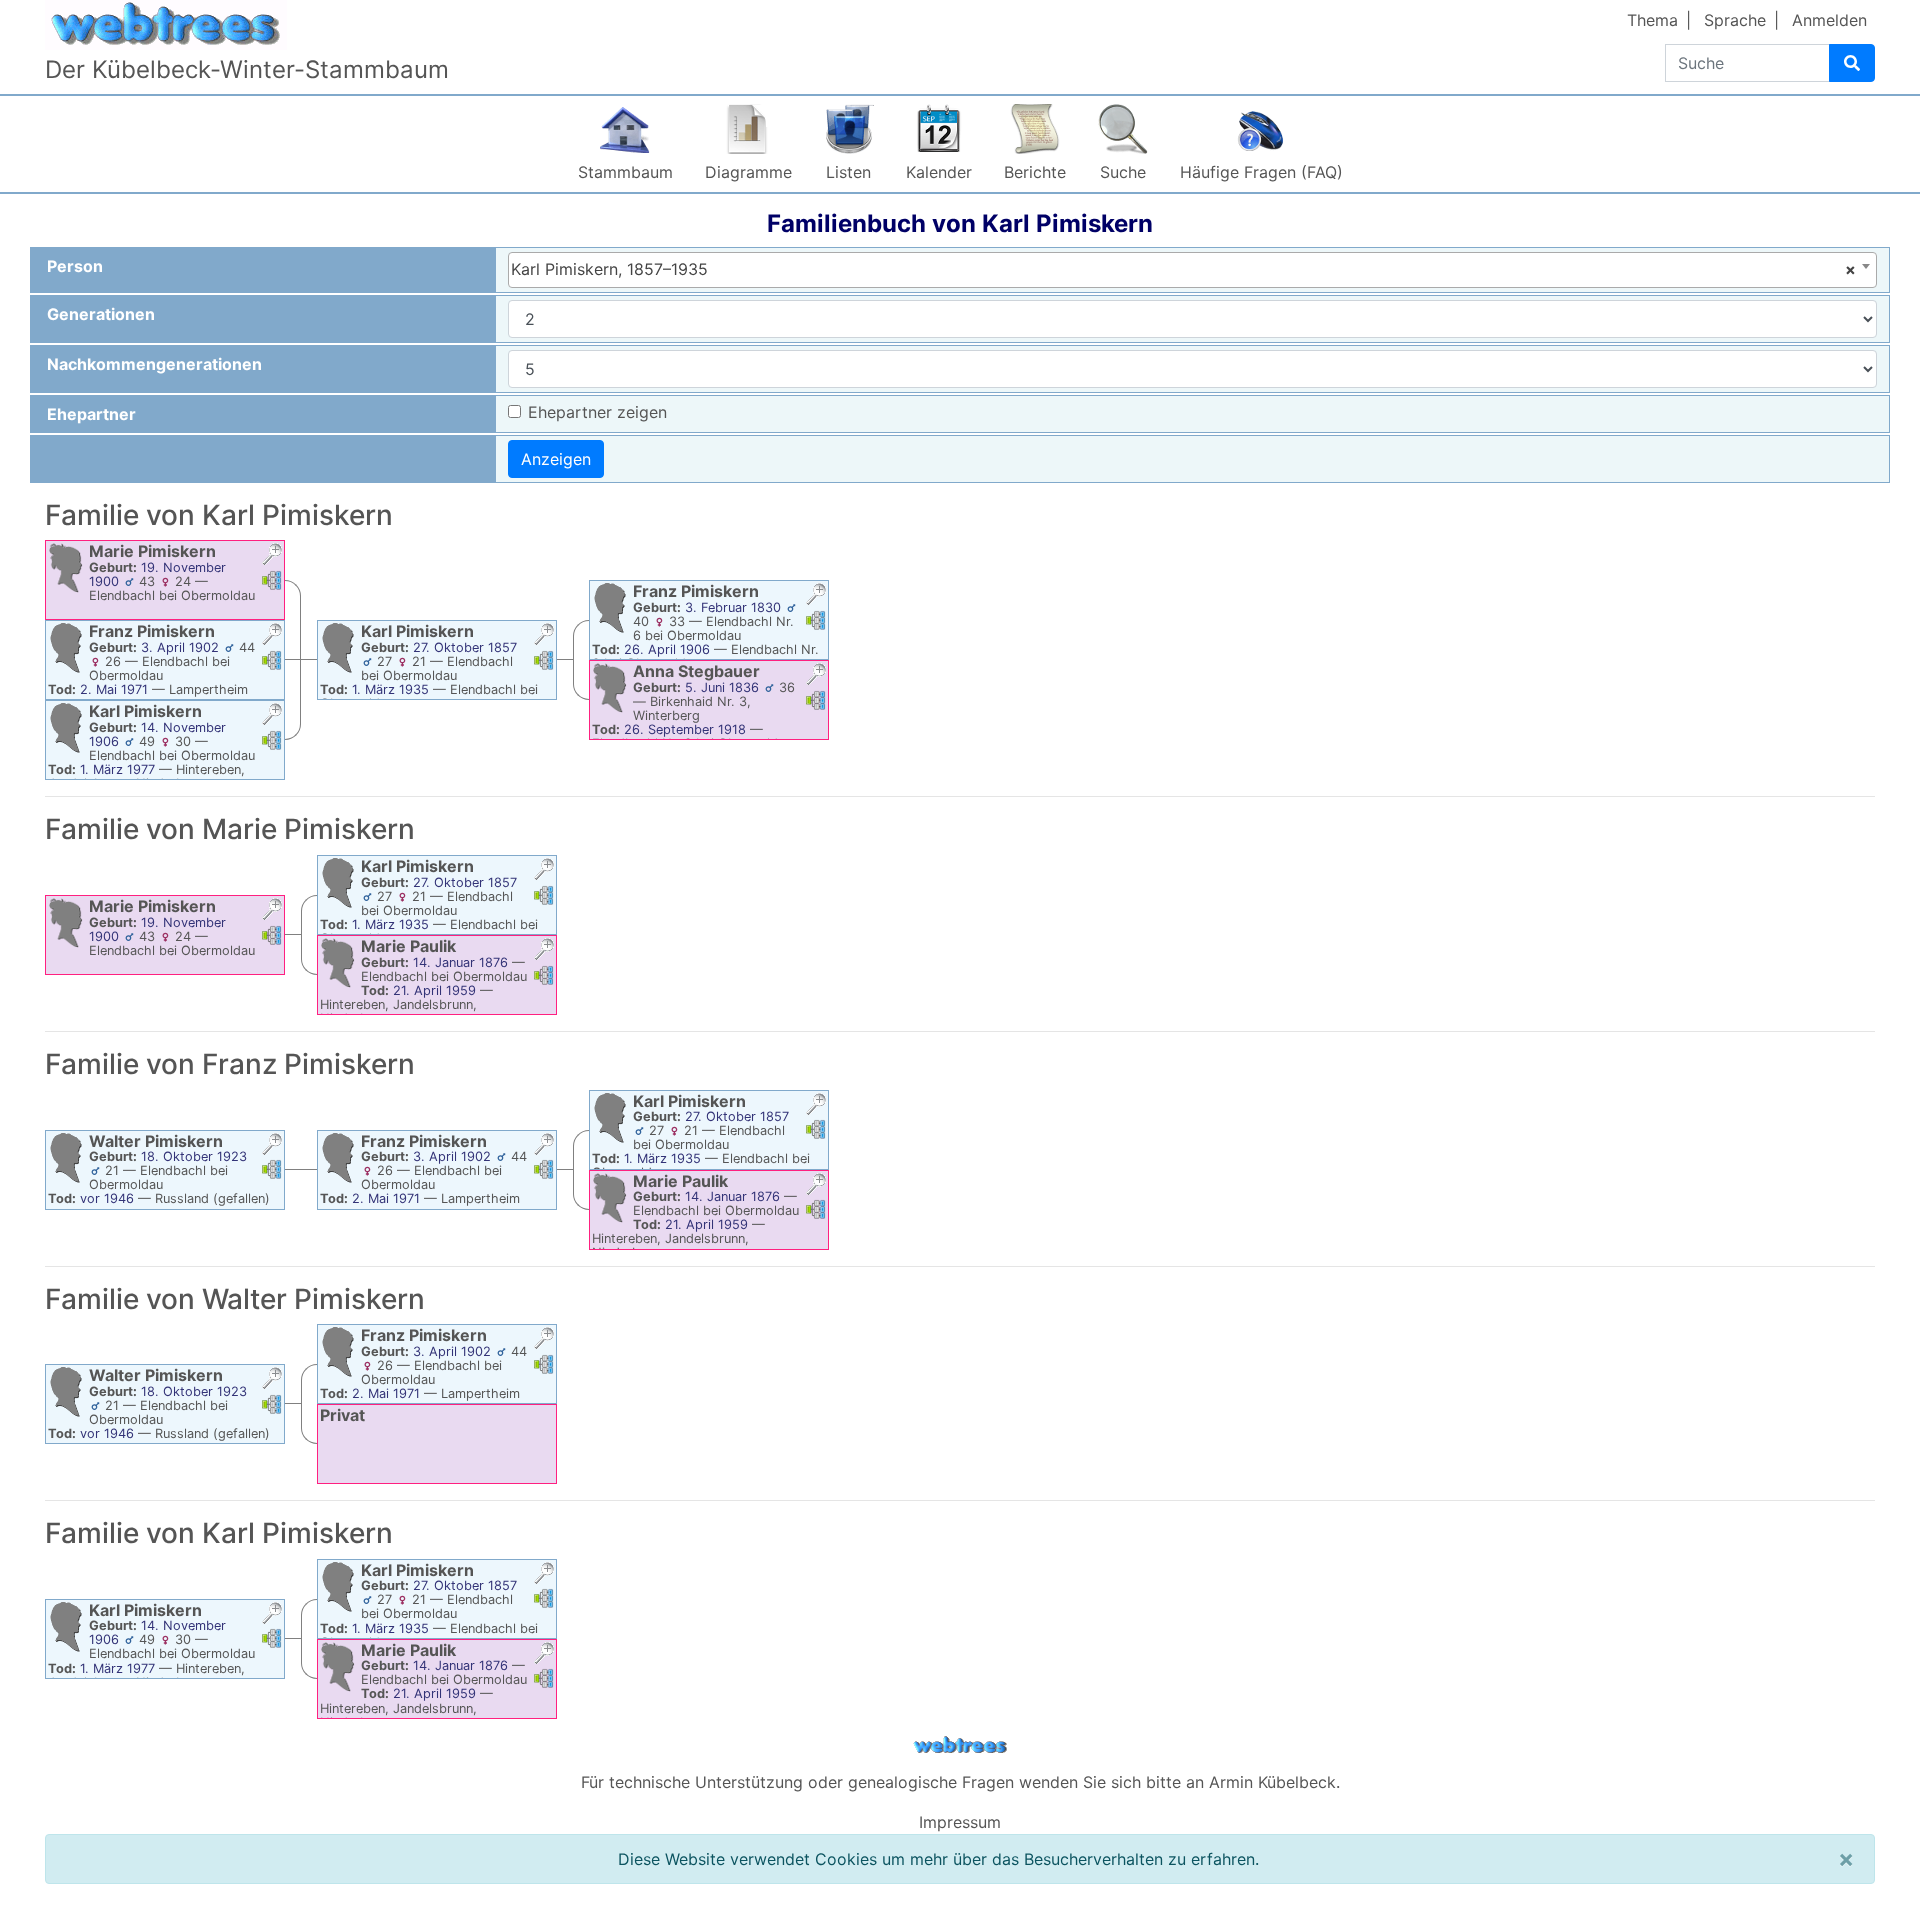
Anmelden (1829, 20)
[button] (272, 556)
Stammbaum (625, 172)
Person (75, 266)
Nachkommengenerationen (154, 364)
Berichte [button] (1035, 172)
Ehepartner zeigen (597, 412)
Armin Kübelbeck (1272, 1782)
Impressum (960, 1822)
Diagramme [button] (748, 172)
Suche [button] (1123, 172)
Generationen (101, 314)
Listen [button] (848, 172)
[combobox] (1192, 270)
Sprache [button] (1735, 20)
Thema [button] (1652, 20)
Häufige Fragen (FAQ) (1261, 172)
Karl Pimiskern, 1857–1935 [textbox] (1183, 269)
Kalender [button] (939, 172)
